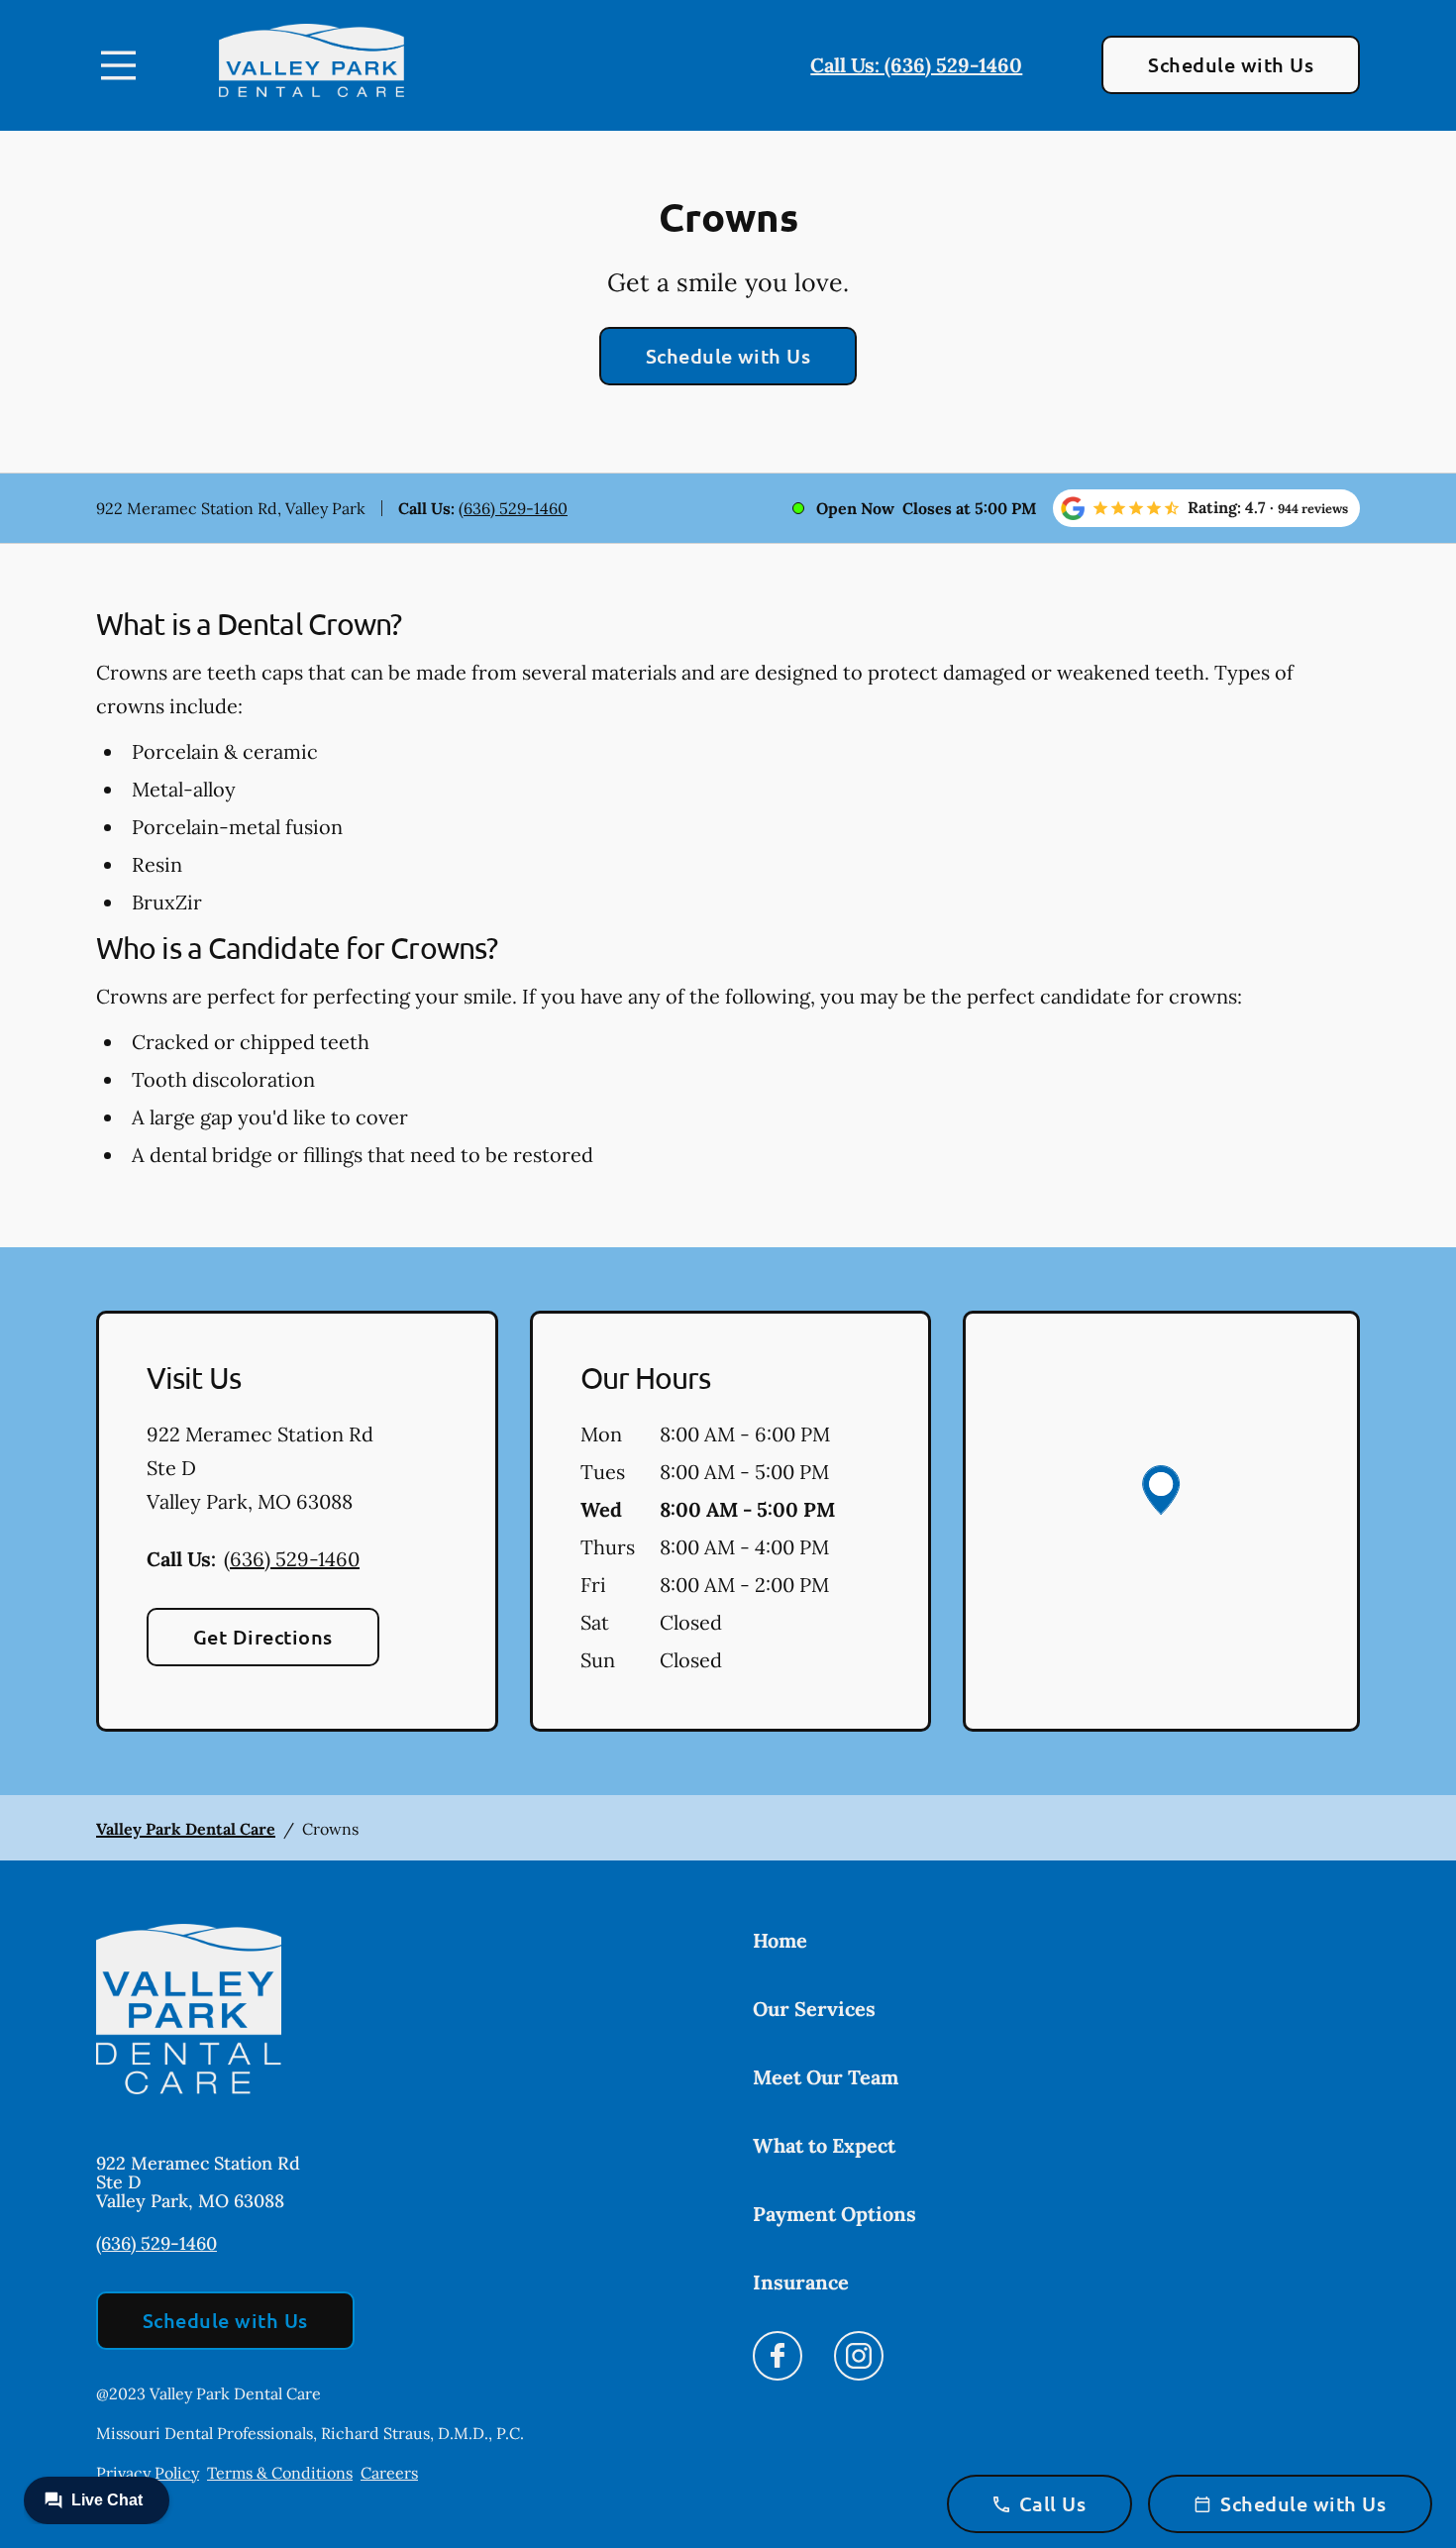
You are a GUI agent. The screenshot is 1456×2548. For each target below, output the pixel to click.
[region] (1161, 1521)
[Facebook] (778, 2361)
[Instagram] (859, 2361)
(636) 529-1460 (513, 508)
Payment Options (834, 2214)
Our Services (814, 2009)
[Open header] (118, 65)
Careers (389, 2473)
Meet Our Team (826, 2077)
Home (780, 1940)
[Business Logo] (312, 65)
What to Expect (824, 2145)
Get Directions (263, 1637)
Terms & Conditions (280, 2473)
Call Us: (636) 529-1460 (916, 65)
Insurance (801, 2282)
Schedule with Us (1231, 64)
